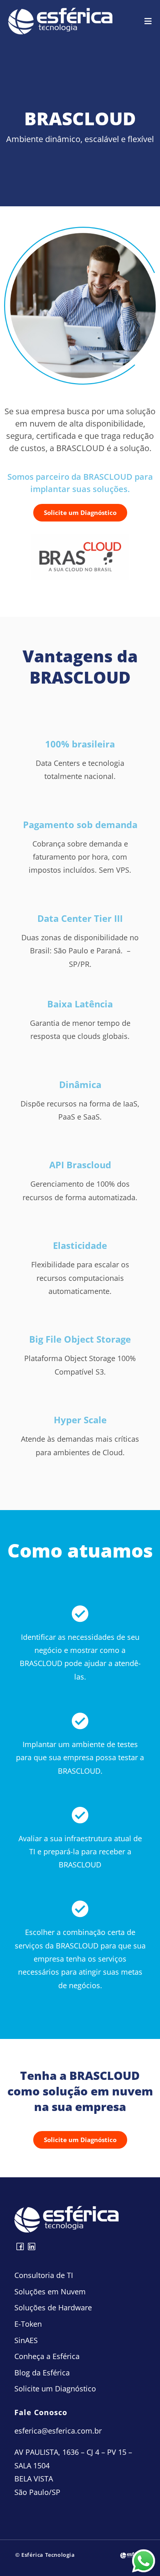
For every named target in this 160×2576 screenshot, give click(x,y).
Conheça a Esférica (47, 2356)
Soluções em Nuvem (50, 2292)
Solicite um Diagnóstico (55, 2389)
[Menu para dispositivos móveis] (148, 21)
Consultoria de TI (44, 2275)
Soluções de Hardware (53, 2307)
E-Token (28, 2324)
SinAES (26, 2340)
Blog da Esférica (42, 2373)
